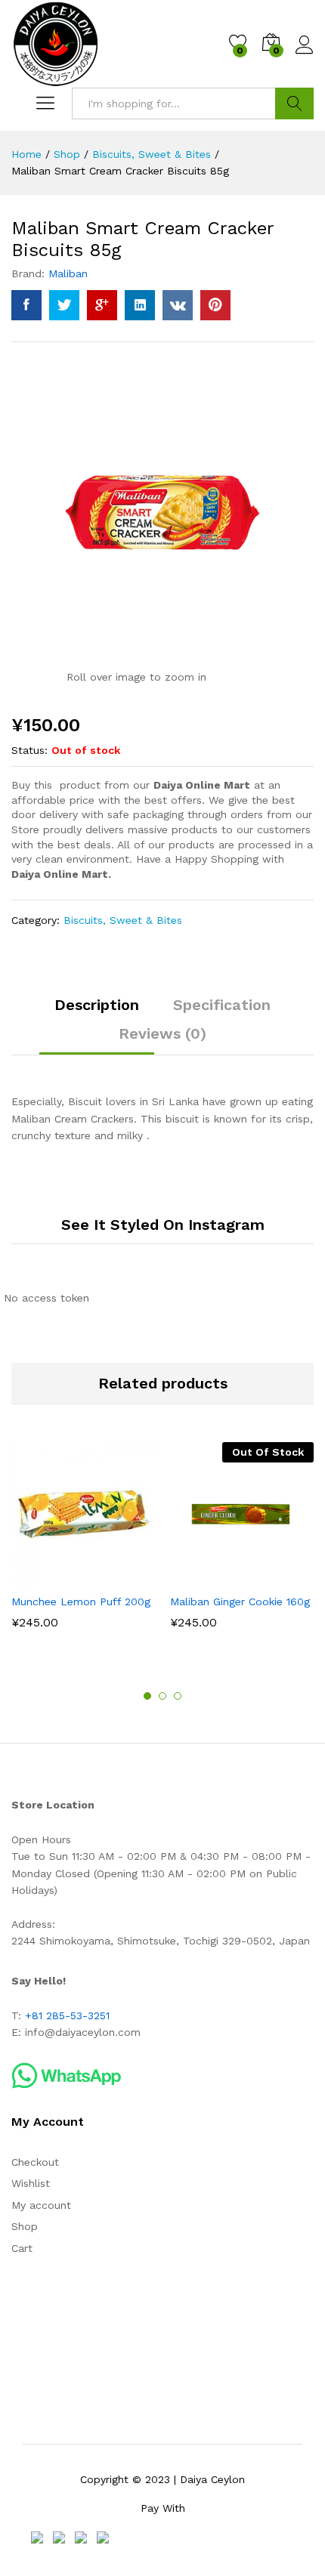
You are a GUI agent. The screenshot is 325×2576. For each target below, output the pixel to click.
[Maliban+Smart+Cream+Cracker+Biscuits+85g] (64, 305)
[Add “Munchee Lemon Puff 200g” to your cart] (46, 1577)
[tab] (97, 1012)
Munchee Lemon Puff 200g (81, 1602)
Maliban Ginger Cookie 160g (240, 1602)
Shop (25, 2226)
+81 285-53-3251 (67, 2015)
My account (41, 2205)
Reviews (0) (162, 1033)
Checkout (35, 2162)
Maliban (68, 273)
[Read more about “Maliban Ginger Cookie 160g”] (205, 1577)
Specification (222, 1005)
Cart (22, 2248)
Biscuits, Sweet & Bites (123, 920)
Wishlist (31, 2183)
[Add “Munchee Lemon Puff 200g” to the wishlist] (116, 1577)
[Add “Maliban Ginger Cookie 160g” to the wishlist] (274, 1577)
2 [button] (162, 1696)
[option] (83, 1546)
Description (97, 1005)
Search (294, 103)
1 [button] (147, 1696)
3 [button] (178, 1696)
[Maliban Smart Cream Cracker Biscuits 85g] (26, 305)
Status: (29, 750)
